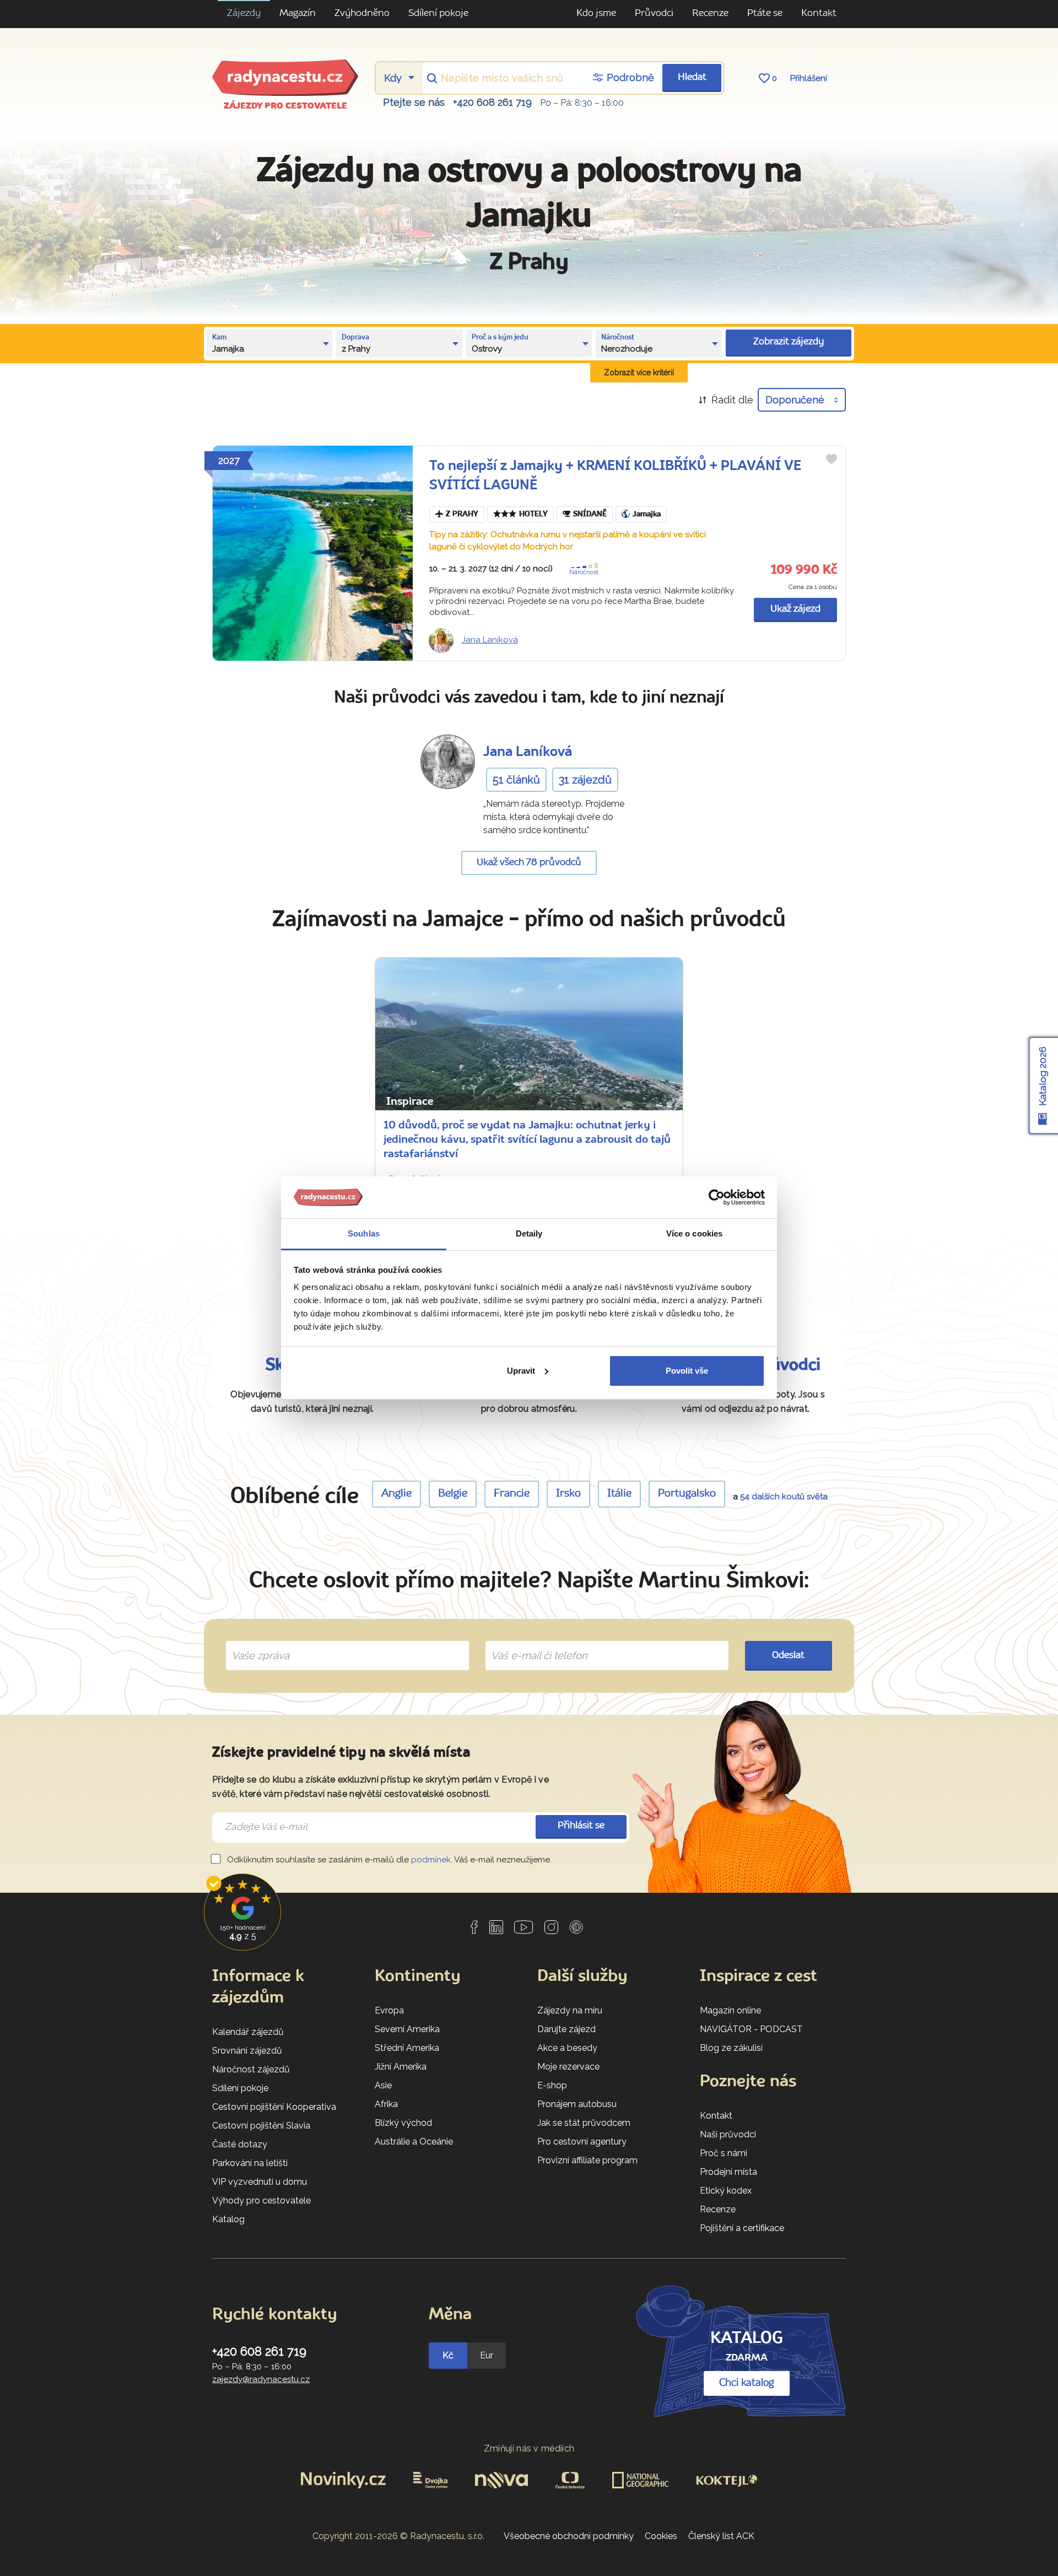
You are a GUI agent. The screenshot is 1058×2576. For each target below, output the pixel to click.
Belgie (453, 1494)
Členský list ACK (721, 2536)
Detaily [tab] (529, 1233)
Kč (448, 2355)
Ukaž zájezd (795, 609)
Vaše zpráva (256, 1643)
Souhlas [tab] (364, 1233)
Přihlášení (809, 78)
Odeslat (788, 1656)
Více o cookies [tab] (694, 1233)
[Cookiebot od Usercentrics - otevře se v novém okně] (717, 1197)
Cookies (661, 2536)
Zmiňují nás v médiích (529, 2448)
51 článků (516, 780)
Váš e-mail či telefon (531, 1643)
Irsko (568, 1494)
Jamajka (647, 514)
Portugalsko (687, 1494)
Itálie (619, 1494)
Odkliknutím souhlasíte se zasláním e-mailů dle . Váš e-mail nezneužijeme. (388, 1860)
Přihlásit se (581, 1826)
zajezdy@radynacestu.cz (261, 2379)
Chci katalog (747, 2383)
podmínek (431, 1860)
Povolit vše (687, 1371)
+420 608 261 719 (492, 102)
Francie (512, 1494)
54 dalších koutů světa (784, 1497)
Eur (487, 2355)
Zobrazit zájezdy (789, 342)
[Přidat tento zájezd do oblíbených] (832, 459)
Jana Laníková (490, 640)
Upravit (521, 1371)
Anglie (396, 1494)
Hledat (692, 77)
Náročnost (584, 572)
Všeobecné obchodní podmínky (569, 2536)
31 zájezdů (585, 780)
